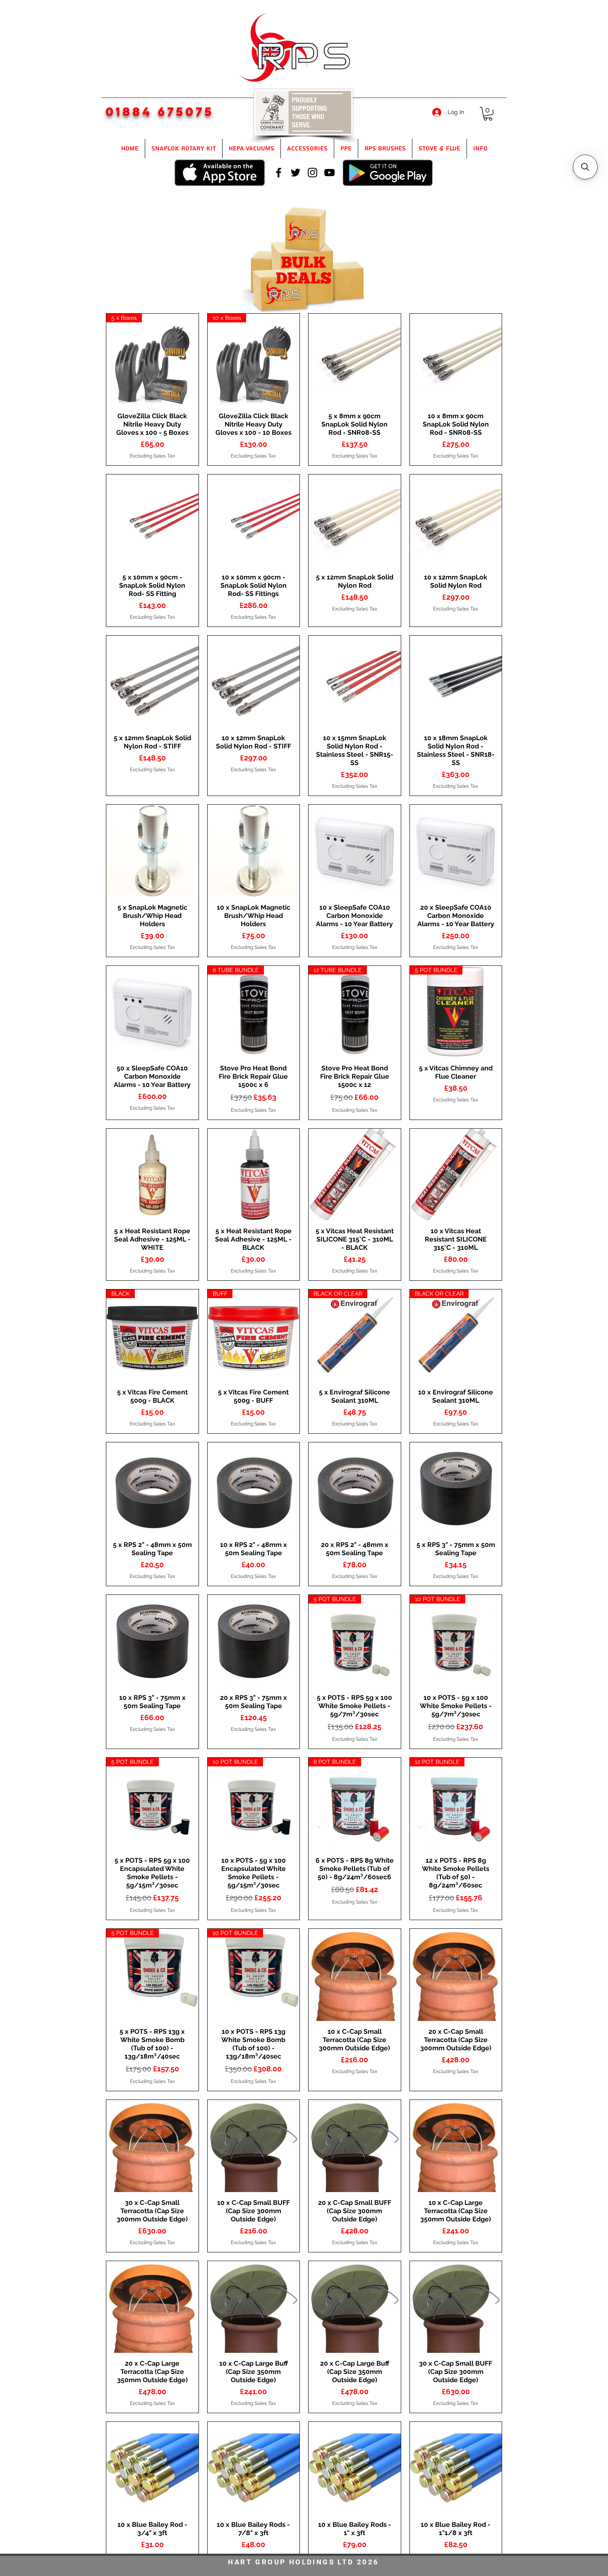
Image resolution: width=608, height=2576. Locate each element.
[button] (488, 114)
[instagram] (312, 173)
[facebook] (279, 173)
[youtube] (329, 173)
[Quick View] (355, 360)
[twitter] (296, 173)
